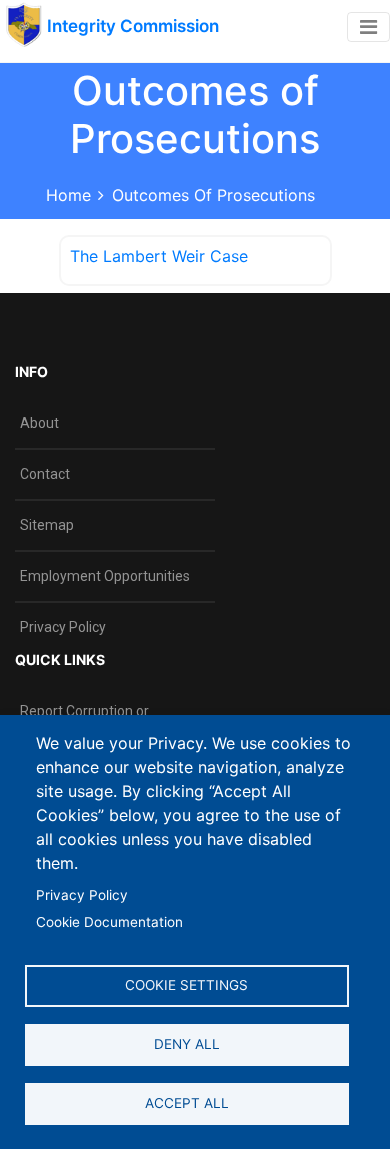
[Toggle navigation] (368, 27)
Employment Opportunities (105, 576)
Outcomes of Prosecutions (213, 195)
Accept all (187, 1103)
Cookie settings (186, 985)
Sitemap (47, 525)
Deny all (187, 1044)
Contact (45, 474)
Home (68, 195)
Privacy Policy (82, 895)
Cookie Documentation (109, 922)
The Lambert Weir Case (159, 256)
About (39, 423)
